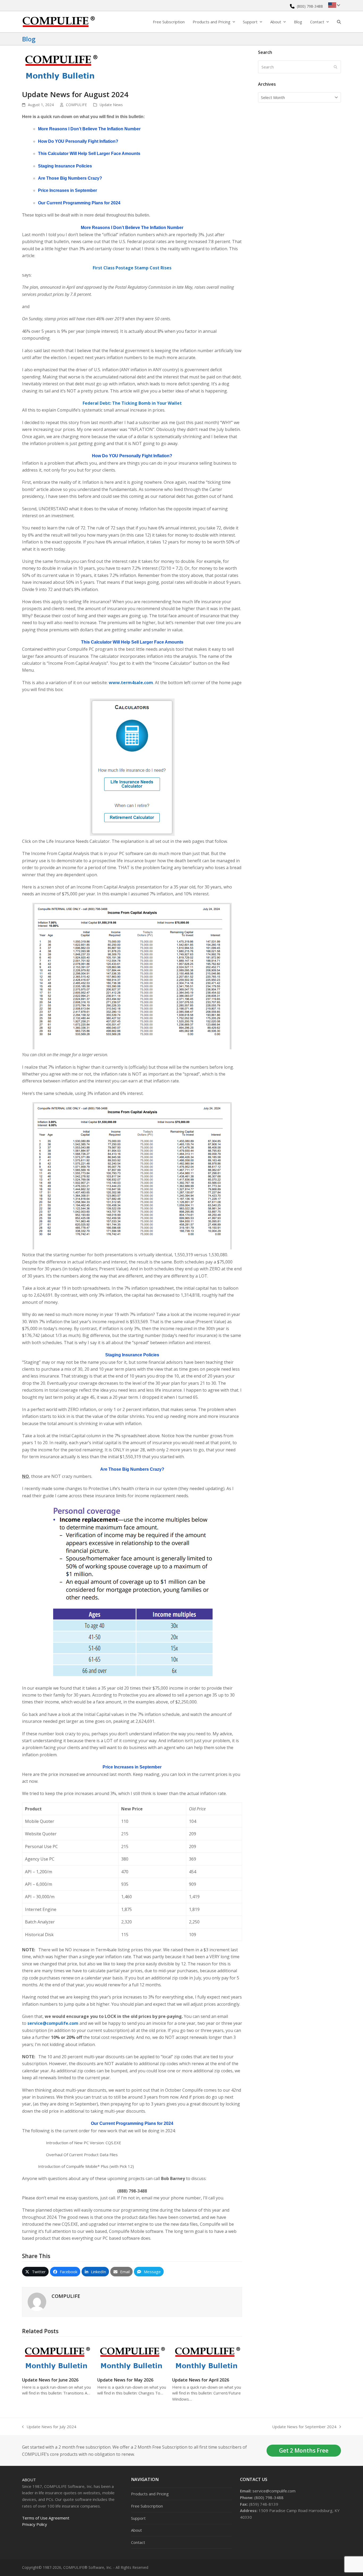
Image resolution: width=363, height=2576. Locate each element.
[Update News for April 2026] (207, 2357)
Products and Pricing (150, 2494)
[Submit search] (335, 67)
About (29, 2480)
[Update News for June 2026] (57, 2357)
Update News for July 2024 (49, 2427)
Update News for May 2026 (125, 2380)
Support (138, 2518)
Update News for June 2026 (50, 2380)
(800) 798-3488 (310, 6)
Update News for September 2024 (304, 2427)
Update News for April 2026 (201, 2380)
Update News (111, 105)
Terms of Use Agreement (46, 2518)
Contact (138, 2542)
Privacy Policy (35, 2524)
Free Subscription (147, 2506)
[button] (339, 22)
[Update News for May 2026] (132, 2357)
